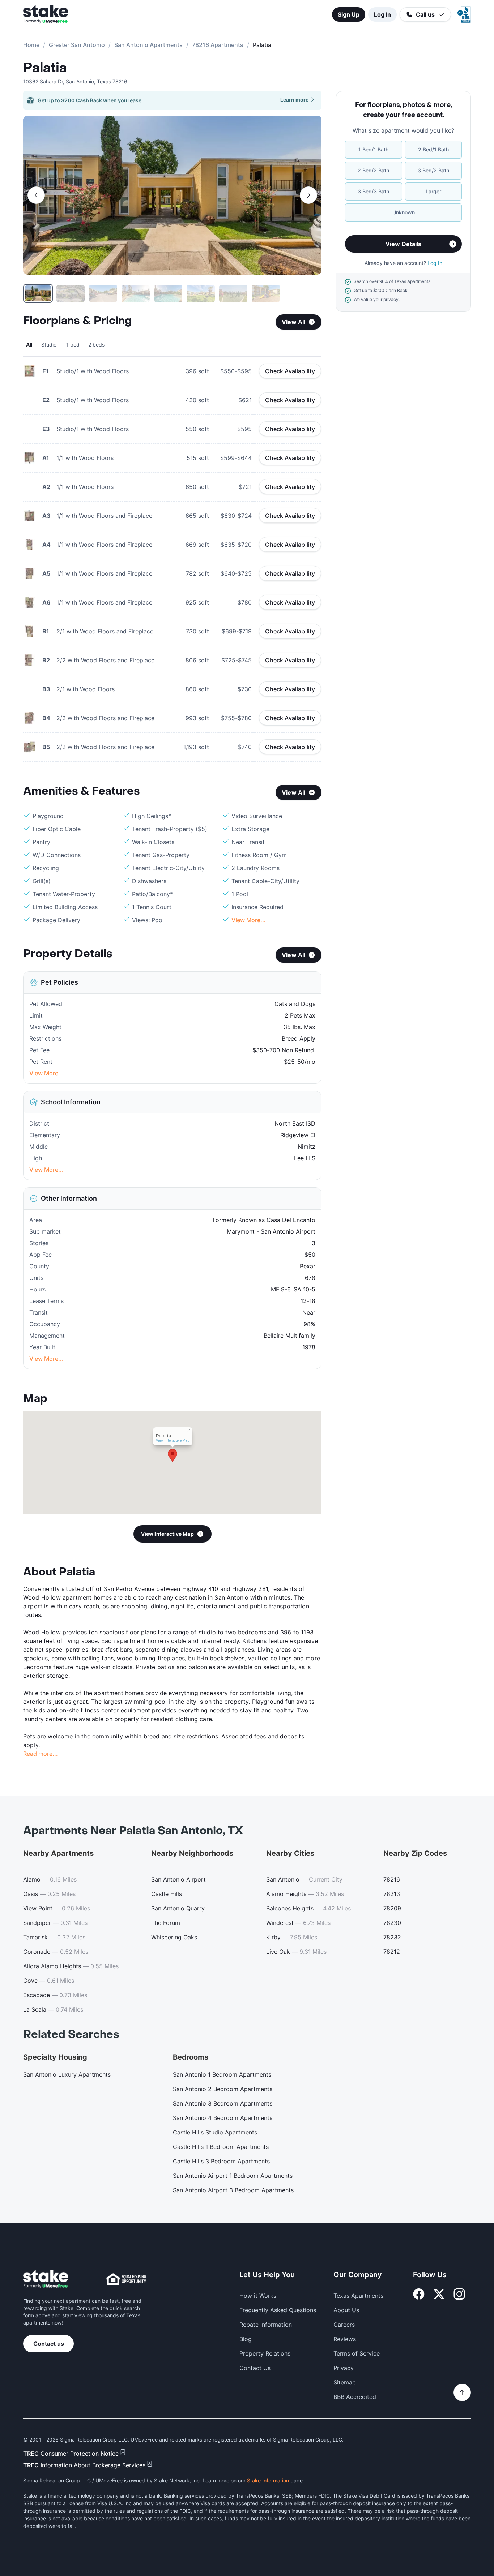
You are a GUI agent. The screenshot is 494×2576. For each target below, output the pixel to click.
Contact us (49, 2344)
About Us (346, 2310)
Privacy (344, 2368)
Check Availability (290, 371)
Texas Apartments (358, 2296)
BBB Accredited (355, 2397)
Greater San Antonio (77, 45)
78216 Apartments (218, 45)
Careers (344, 2325)
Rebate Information (266, 2325)
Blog (246, 2339)
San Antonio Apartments (148, 45)
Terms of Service (357, 2353)
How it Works (258, 2296)
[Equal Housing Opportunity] (126, 2279)
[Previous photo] (36, 195)
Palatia (45, 68)
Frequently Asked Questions (278, 2310)
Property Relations (265, 2353)
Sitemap (345, 2382)
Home (31, 45)
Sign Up (349, 14)
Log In (382, 14)
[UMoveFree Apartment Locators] (46, 2279)
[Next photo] (308, 195)
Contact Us (255, 2368)
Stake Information (268, 2480)
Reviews (345, 2339)
